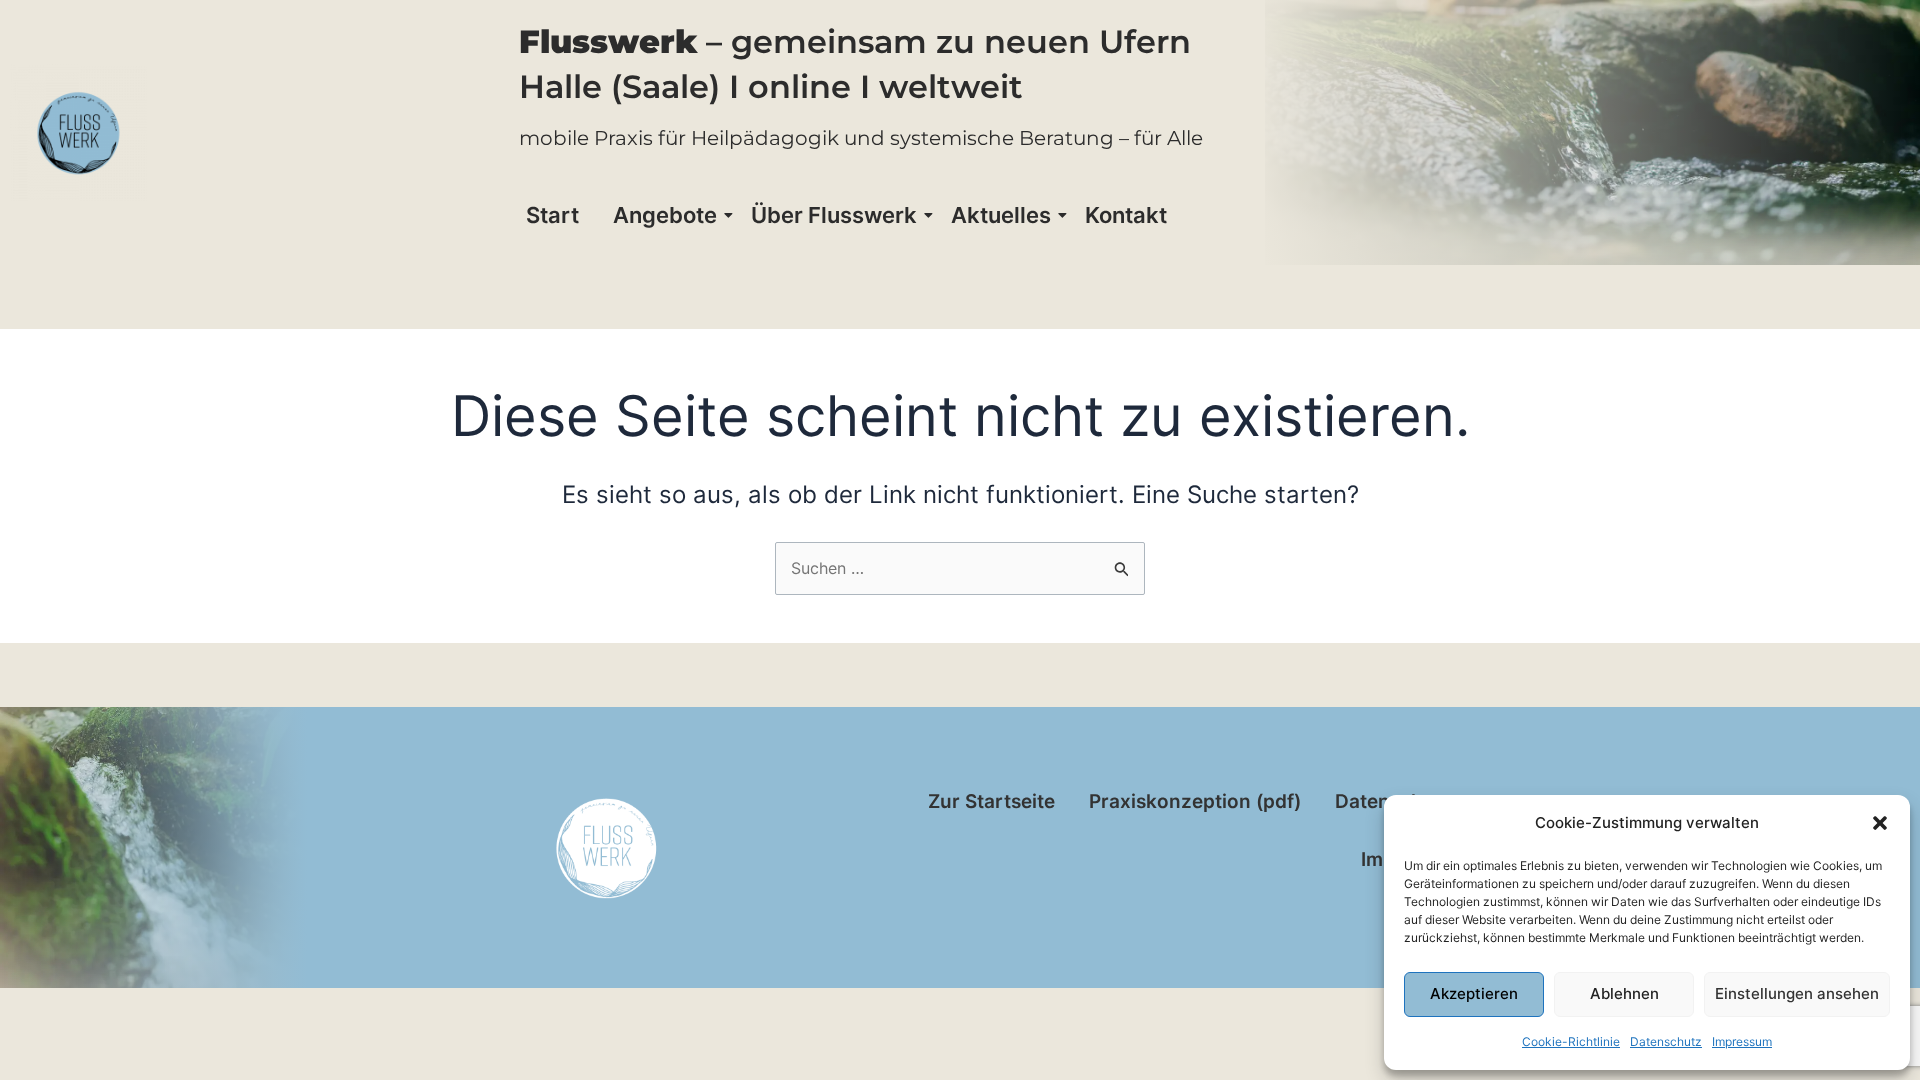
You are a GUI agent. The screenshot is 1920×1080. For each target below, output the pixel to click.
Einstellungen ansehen (1797, 993)
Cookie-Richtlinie (1571, 1041)
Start (552, 215)
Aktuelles (1001, 215)
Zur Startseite (991, 801)
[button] (1880, 823)
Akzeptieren (1474, 993)
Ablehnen (1624, 993)
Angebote (665, 215)
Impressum (1742, 1041)
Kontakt (1126, 215)
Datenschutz (1666, 1041)
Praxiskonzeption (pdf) (1195, 801)
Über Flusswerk (834, 215)
